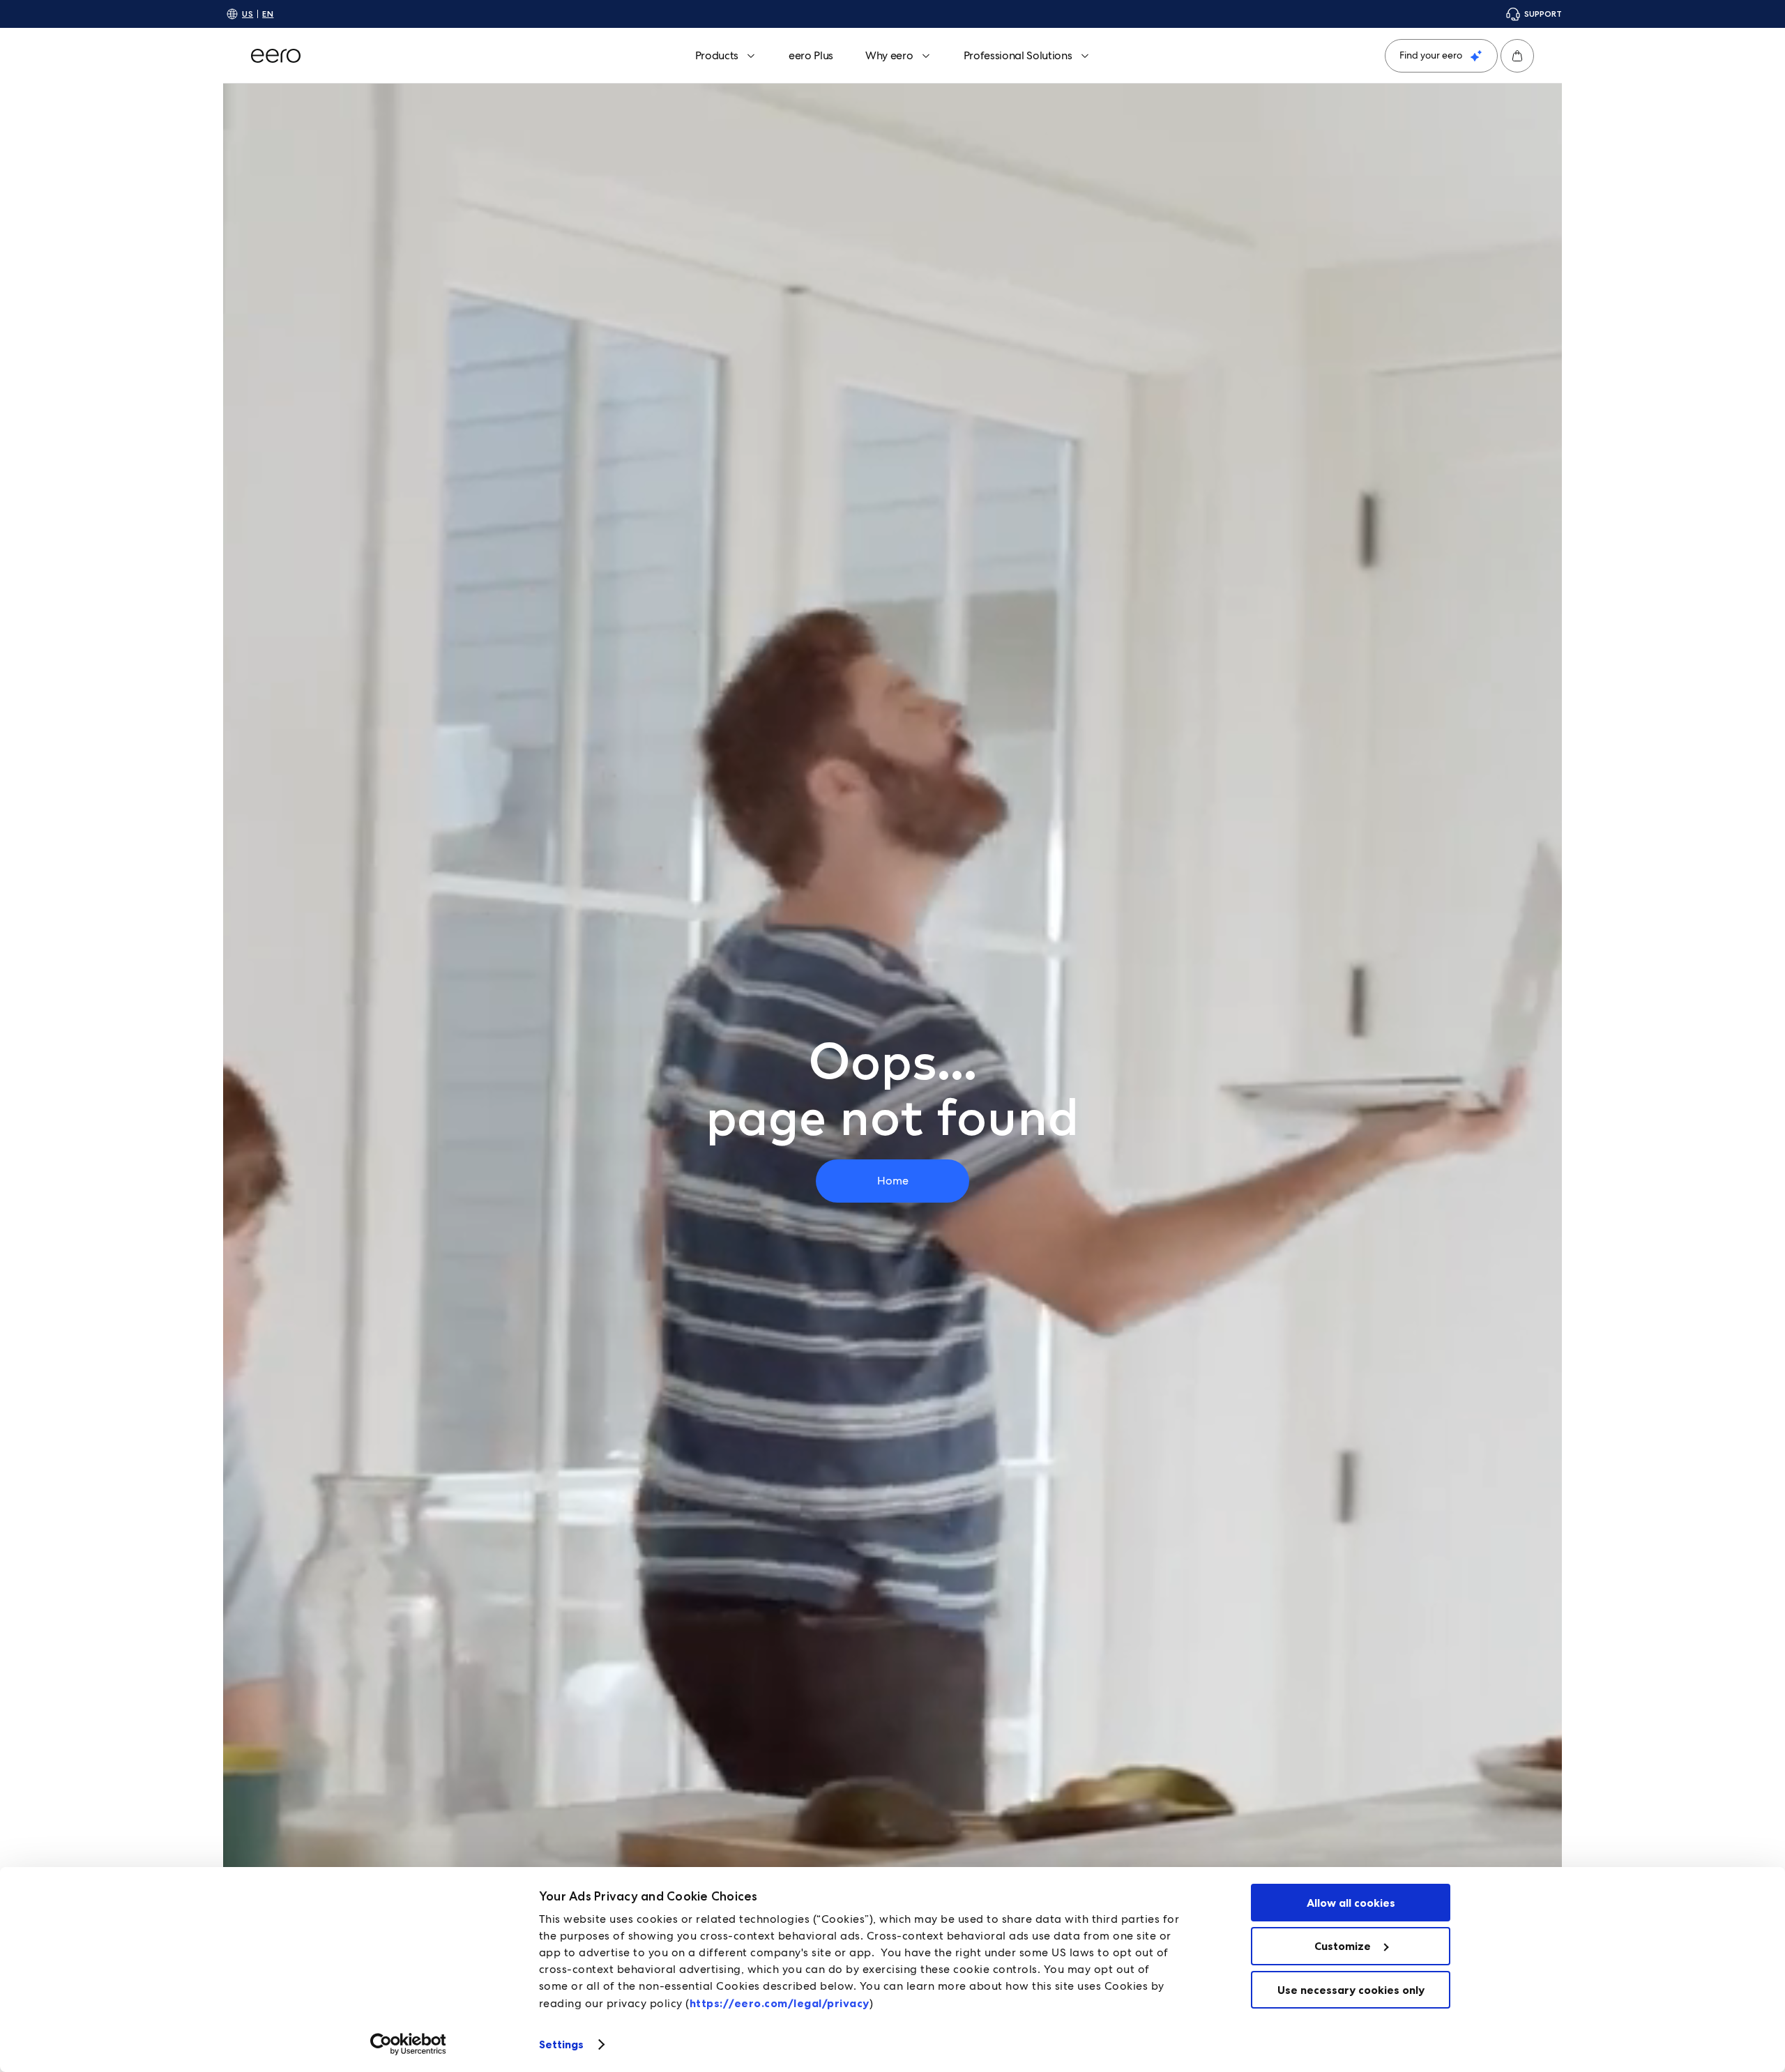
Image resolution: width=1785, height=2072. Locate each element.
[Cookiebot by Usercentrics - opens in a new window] (408, 2044)
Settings (562, 2044)
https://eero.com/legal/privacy (780, 2003)
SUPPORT (1543, 14)
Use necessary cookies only (1351, 1990)
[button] (1517, 56)
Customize (1343, 1946)
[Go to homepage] (276, 56)
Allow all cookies (1351, 1903)
